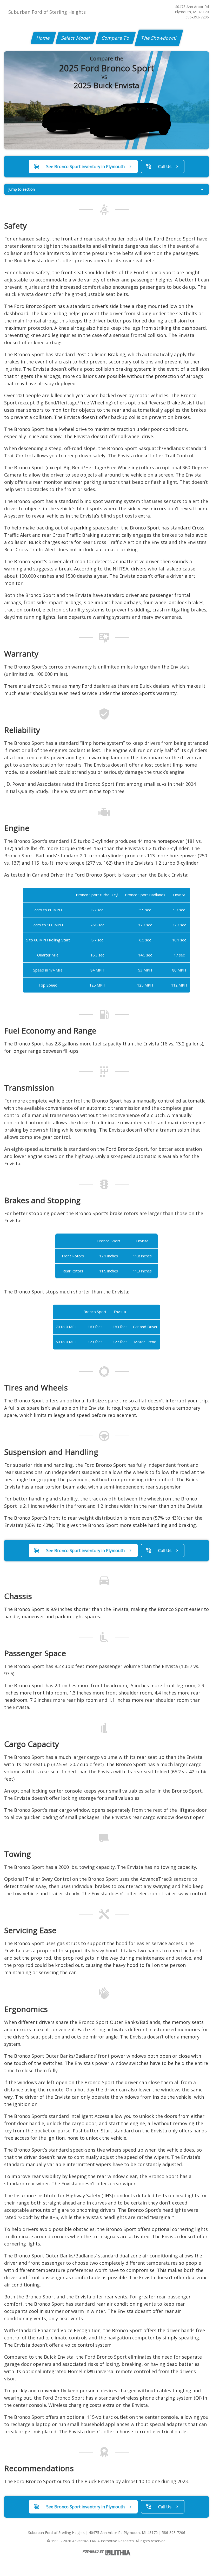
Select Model (76, 38)
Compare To (116, 38)
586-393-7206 (197, 17)
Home (43, 38)
